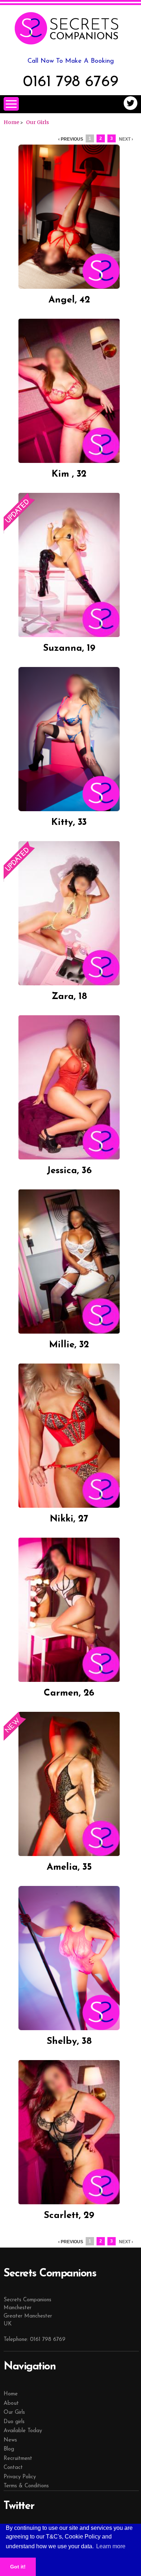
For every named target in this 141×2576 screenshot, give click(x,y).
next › (126, 139)
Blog (9, 2449)
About (11, 2403)
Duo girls (14, 2422)
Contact (13, 2468)
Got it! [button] (18, 2567)
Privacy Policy (20, 2477)
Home (11, 122)
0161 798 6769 (70, 82)
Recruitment (18, 2459)
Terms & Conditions (26, 2486)
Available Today (23, 2431)
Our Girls (37, 122)
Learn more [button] (111, 2546)
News (10, 2440)
